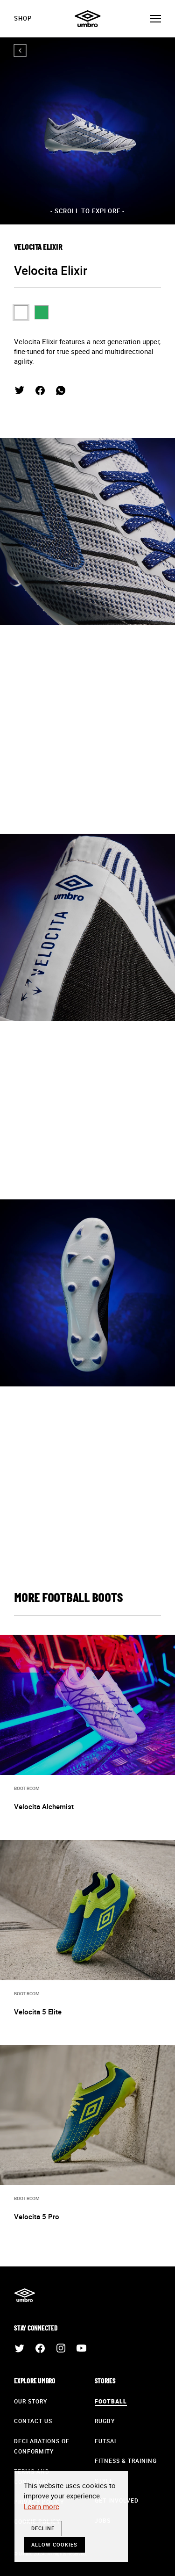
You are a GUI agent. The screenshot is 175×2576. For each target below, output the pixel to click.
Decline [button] (43, 2528)
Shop (23, 18)
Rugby (105, 2421)
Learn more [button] (42, 2506)
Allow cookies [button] (54, 2544)
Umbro (88, 19)
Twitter (20, 390)
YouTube (81, 2348)
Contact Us (33, 2421)
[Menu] (155, 19)
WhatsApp (61, 390)
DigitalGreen (42, 312)
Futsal (106, 2441)
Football (111, 2401)
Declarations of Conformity (42, 2446)
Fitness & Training (126, 2461)
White (21, 312)
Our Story (31, 2401)
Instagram (61, 2348)
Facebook (40, 390)
